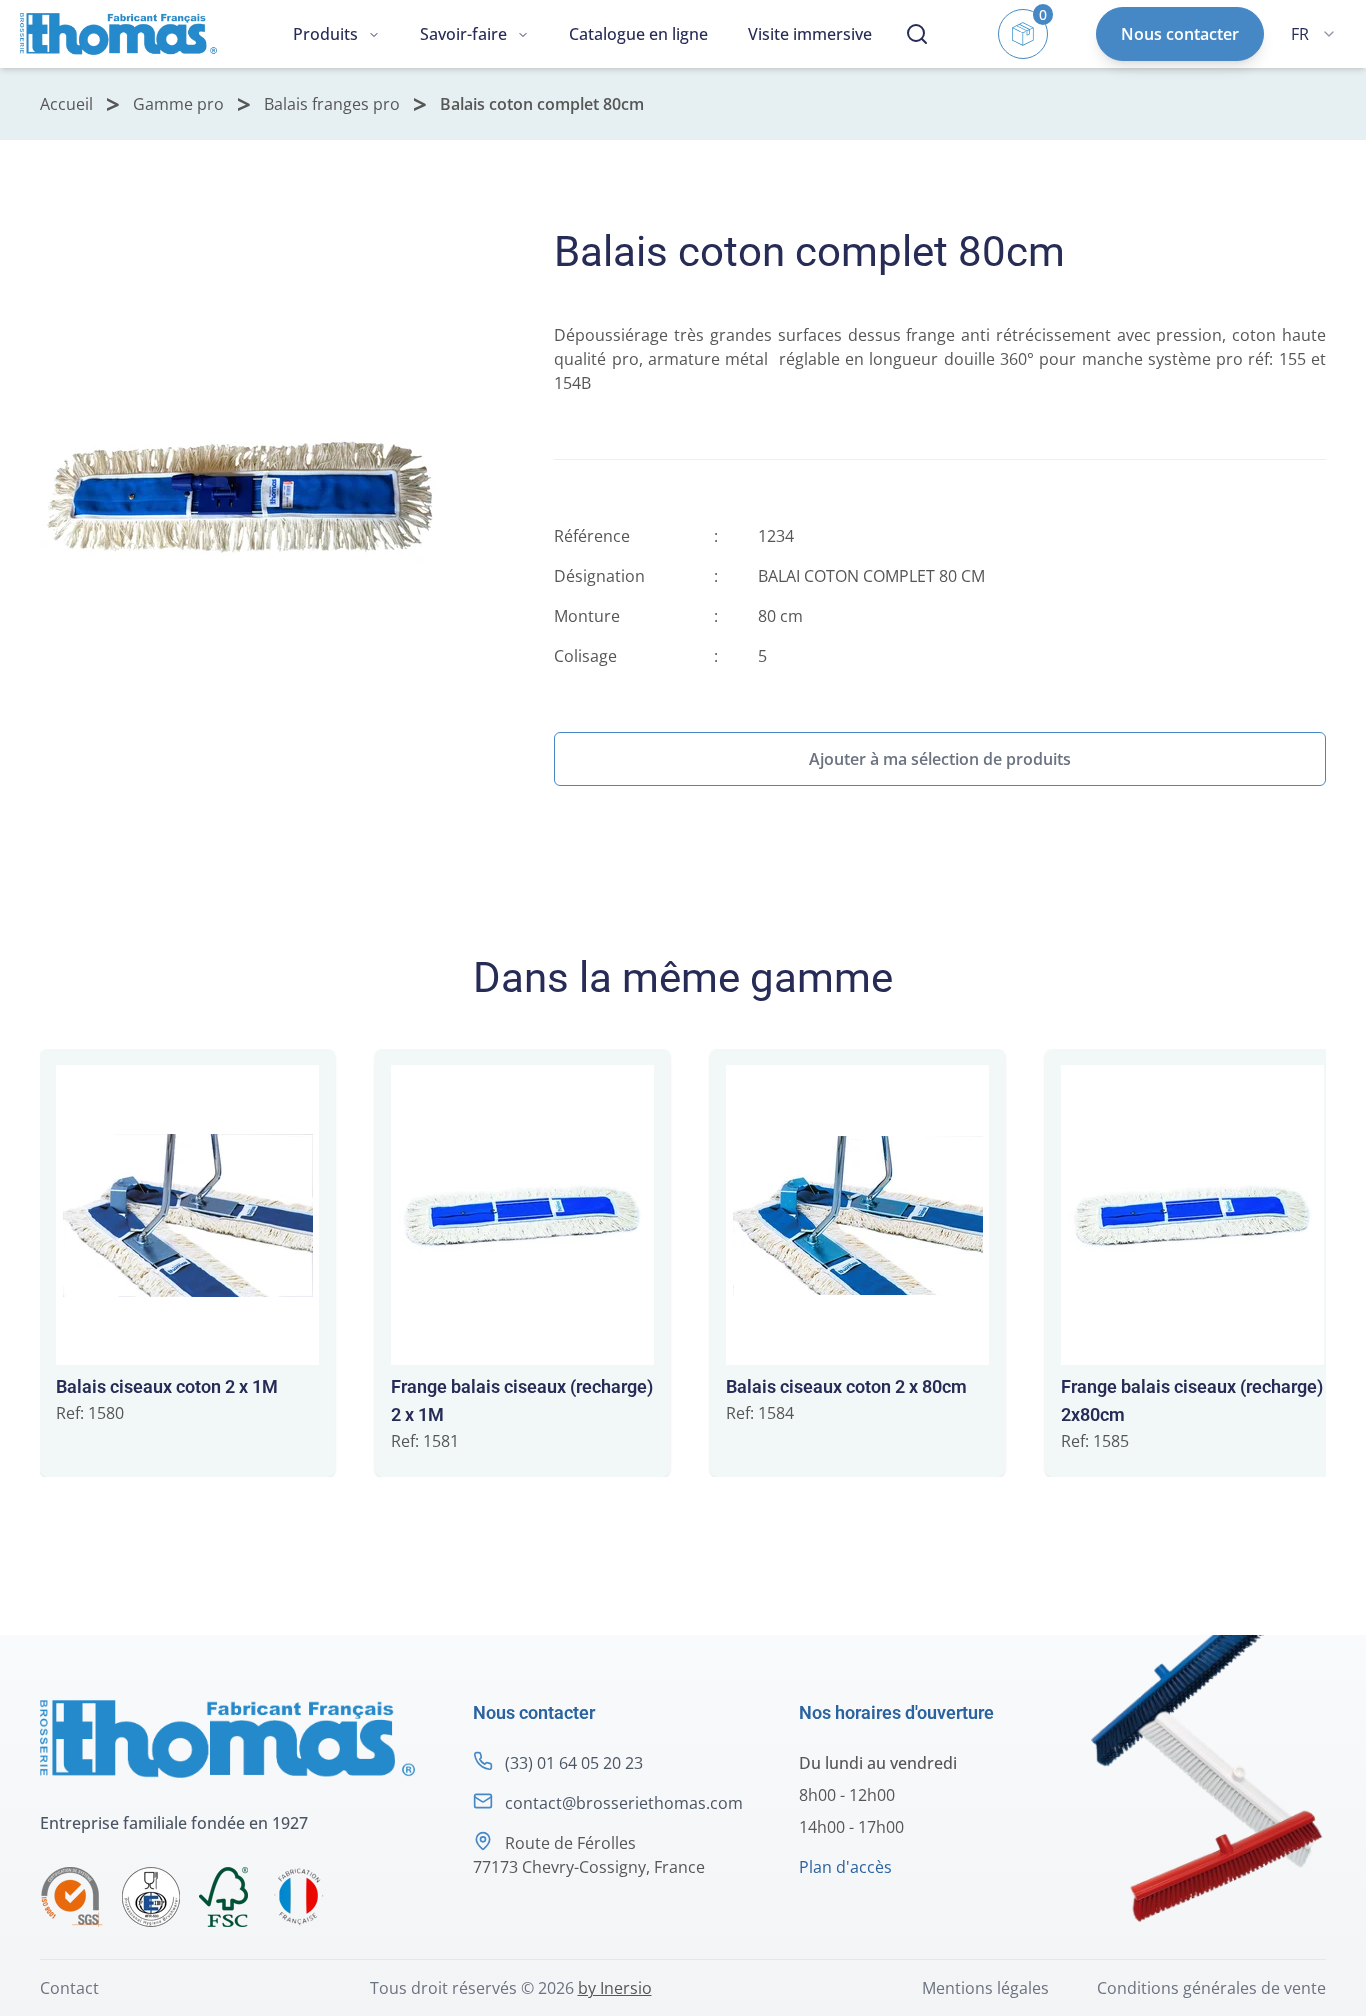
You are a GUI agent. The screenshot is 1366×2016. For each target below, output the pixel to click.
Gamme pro (178, 104)
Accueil (66, 104)
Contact (69, 1988)
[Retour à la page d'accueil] (118, 33)
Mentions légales (985, 1988)
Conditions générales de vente (1211, 1988)
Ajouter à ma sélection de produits (940, 759)
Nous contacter (1180, 34)
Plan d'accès (845, 1867)
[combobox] (1313, 34)
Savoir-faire (463, 34)
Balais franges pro (332, 104)
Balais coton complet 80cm (542, 104)
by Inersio (615, 1988)
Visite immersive (810, 34)
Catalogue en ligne (638, 34)
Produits (325, 34)
